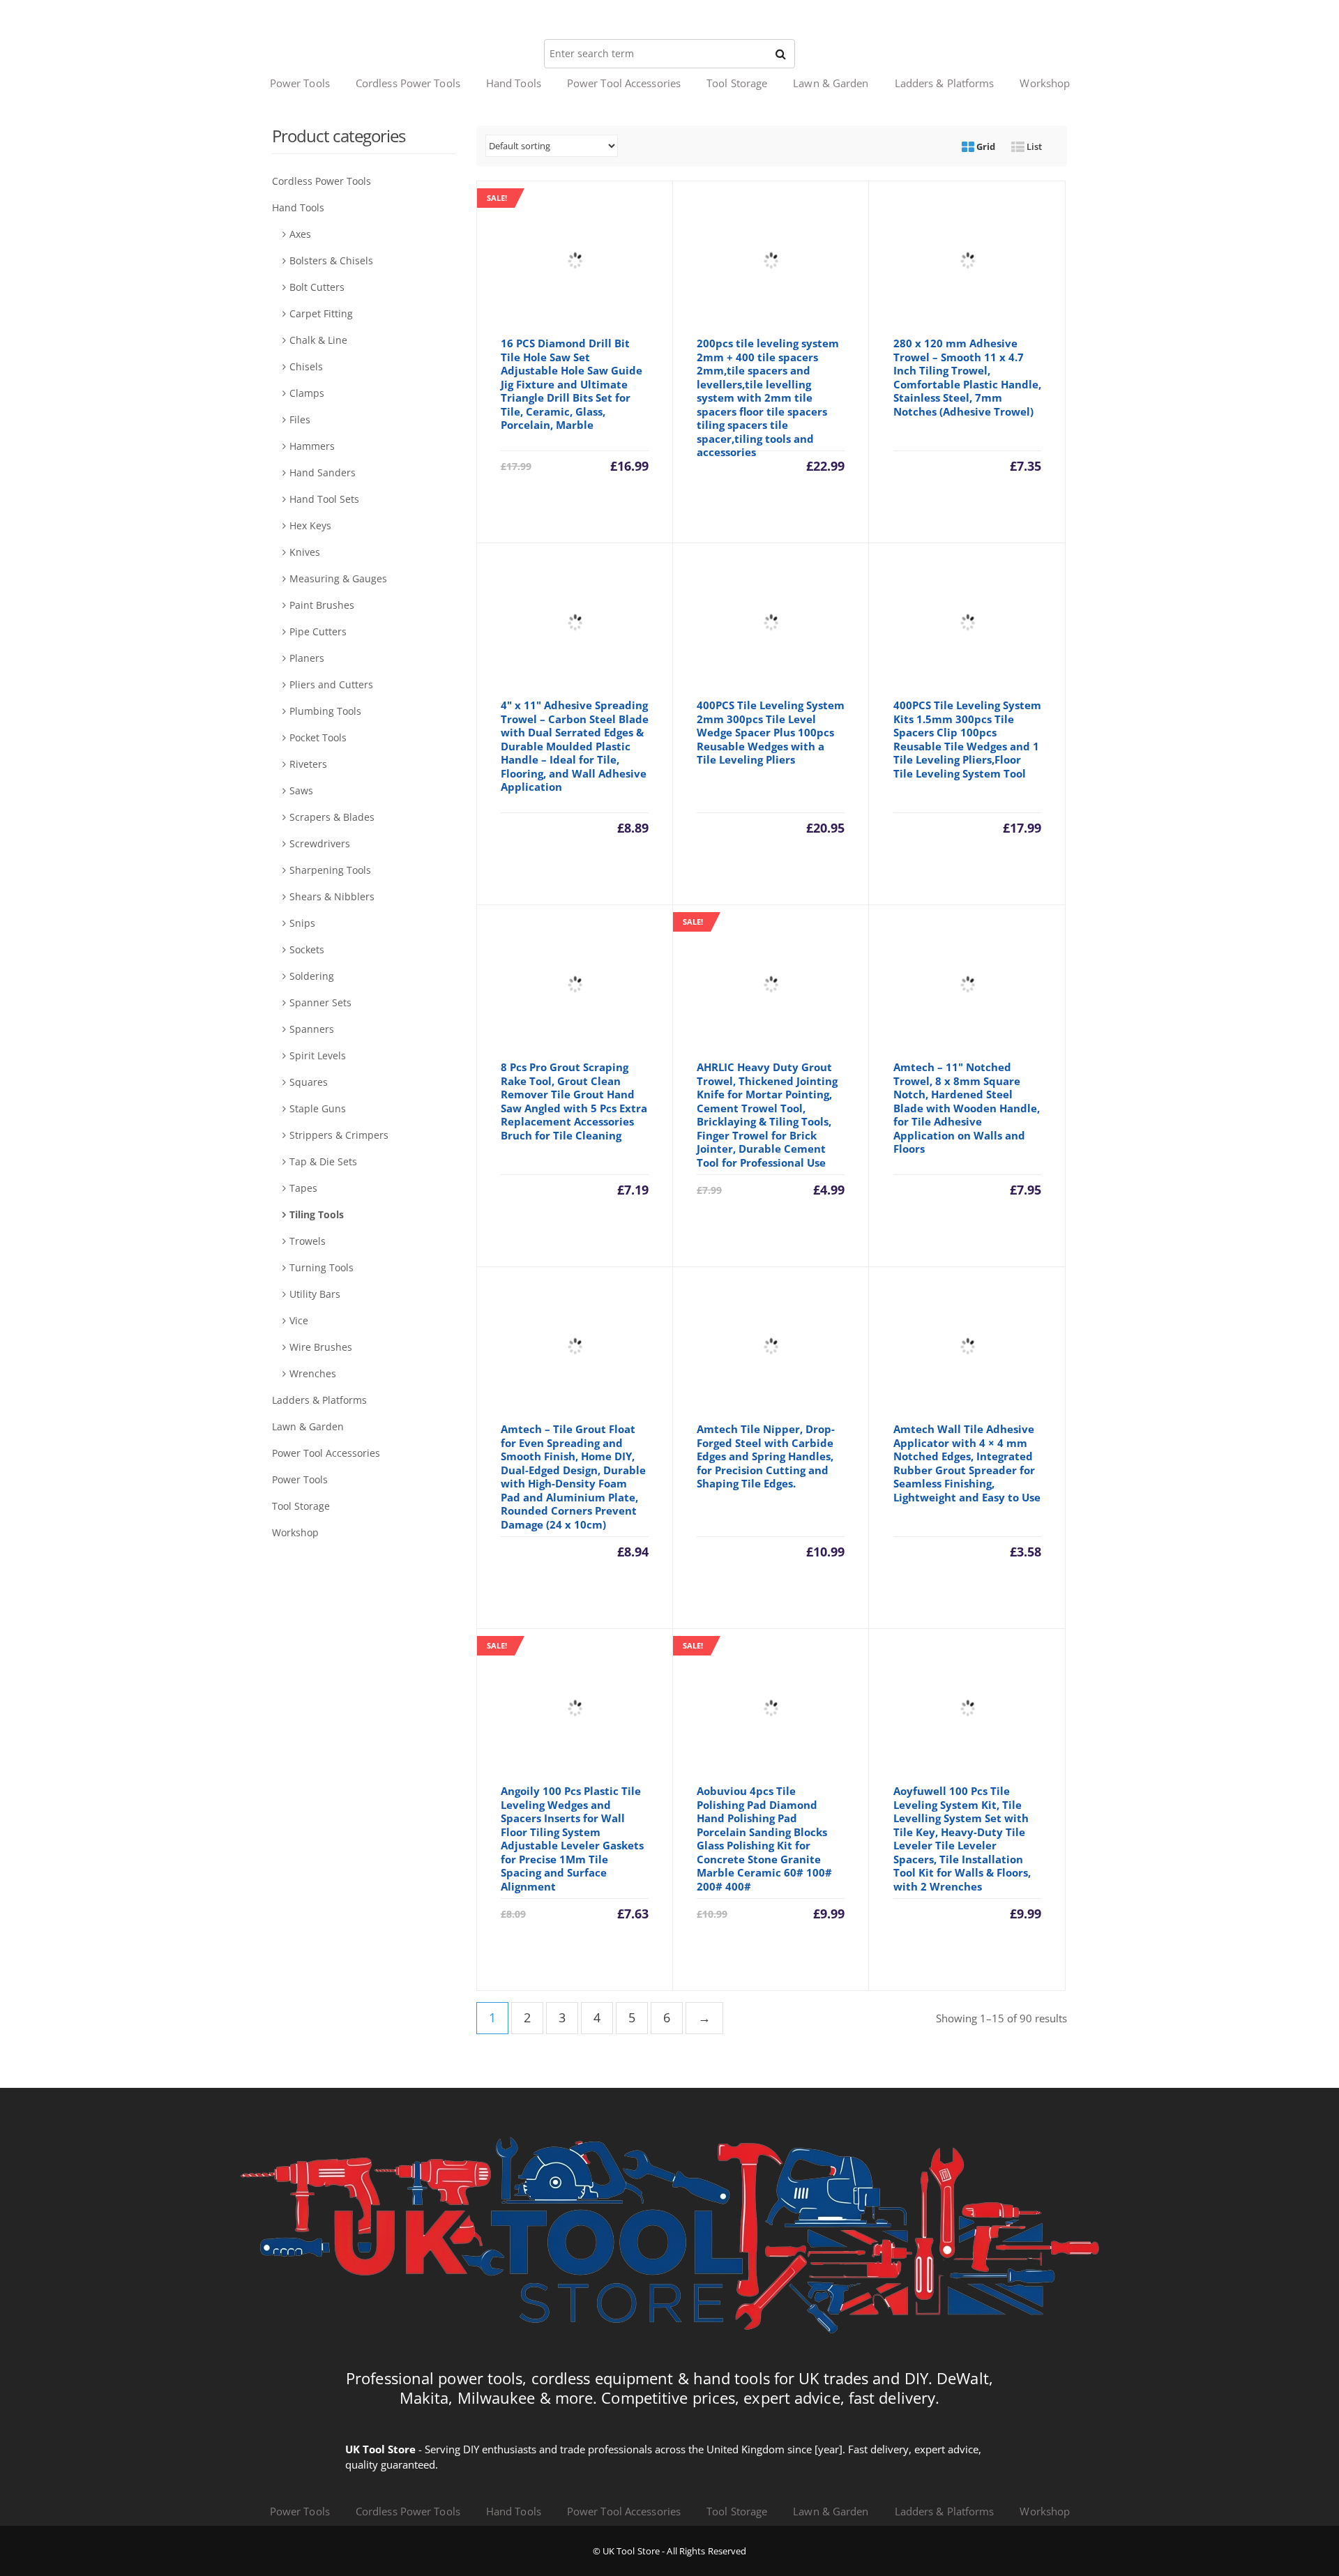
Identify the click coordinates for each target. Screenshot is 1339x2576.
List (1033, 146)
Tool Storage (737, 83)
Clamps (307, 393)
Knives (305, 552)
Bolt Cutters (317, 287)
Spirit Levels (318, 1055)
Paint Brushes (322, 605)
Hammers (312, 446)
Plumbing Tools (325, 711)
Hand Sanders (323, 472)
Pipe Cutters (318, 631)
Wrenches (313, 1373)
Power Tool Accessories (624, 83)
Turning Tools (321, 1267)
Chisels (306, 366)
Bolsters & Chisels (331, 260)
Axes (300, 234)
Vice (299, 1320)
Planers (307, 658)
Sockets (307, 949)
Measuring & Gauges (338, 578)
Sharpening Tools (330, 870)
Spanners (312, 1029)
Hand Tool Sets (324, 499)
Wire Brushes (321, 1347)
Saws (301, 790)
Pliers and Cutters (331, 684)
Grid (985, 146)
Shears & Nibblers (332, 896)
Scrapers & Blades (332, 817)
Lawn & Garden (831, 83)
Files (300, 419)
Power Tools (300, 83)
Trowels (308, 1241)
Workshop (1045, 83)
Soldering (312, 976)
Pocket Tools (318, 737)
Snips (302, 923)
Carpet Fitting (321, 313)
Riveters (308, 764)
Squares (309, 1082)
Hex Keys (310, 525)
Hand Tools (514, 83)
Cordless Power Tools (408, 83)
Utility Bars (315, 1294)
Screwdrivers (320, 843)
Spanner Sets (320, 1002)
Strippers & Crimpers (339, 1135)
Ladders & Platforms (945, 83)
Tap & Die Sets (323, 1161)
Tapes (303, 1188)
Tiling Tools (317, 1214)
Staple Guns (318, 1108)
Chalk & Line (318, 340)
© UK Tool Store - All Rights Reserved (670, 2551)
